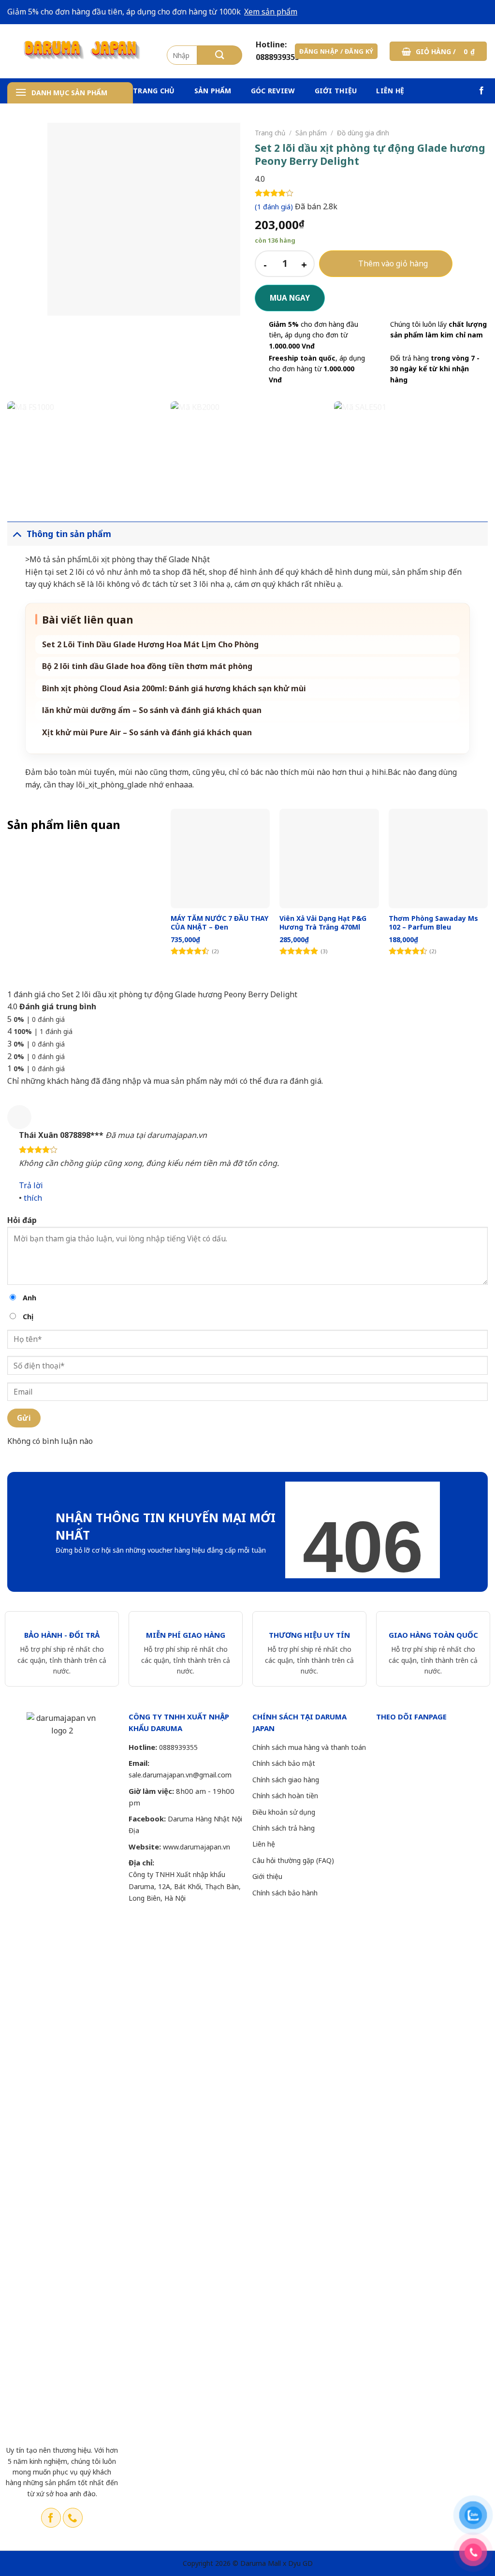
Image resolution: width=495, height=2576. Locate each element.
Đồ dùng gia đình (363, 133)
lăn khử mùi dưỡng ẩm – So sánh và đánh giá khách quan (152, 710)
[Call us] (73, 2518)
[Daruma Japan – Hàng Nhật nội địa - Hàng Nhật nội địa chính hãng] (80, 51)
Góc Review (273, 91)
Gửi (24, 1418)
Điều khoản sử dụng (284, 1812)
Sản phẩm (213, 91)
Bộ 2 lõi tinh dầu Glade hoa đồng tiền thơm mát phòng (147, 666)
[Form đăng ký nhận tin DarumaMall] (363, 1530)
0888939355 (178, 1747)
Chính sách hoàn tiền (285, 1796)
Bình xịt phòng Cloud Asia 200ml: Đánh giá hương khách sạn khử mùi (174, 689)
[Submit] (220, 55)
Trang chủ (154, 91)
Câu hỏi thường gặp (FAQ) (293, 1860)
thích (33, 1198)
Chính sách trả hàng (284, 1828)
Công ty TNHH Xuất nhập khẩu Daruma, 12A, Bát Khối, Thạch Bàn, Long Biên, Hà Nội (185, 1886)
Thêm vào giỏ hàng (393, 263)
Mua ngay (290, 298)
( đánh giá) (275, 207)
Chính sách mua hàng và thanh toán (309, 1747)
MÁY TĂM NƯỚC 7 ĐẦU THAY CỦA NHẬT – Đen (219, 923)
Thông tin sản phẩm (69, 534)
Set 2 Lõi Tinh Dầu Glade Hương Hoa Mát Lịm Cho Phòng (150, 645)
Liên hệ (390, 91)
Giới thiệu (336, 91)
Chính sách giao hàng (286, 1780)
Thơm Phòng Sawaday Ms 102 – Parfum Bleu (433, 923)
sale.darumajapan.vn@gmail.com (180, 1775)
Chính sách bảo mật (284, 1763)
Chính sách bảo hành (285, 1893)
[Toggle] (17, 533)
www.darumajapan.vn (197, 1847)
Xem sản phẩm (271, 12)
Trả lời (31, 1185)
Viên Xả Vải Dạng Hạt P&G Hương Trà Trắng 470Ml (323, 923)
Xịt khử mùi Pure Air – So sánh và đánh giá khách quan (147, 733)
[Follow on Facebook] (481, 91)
